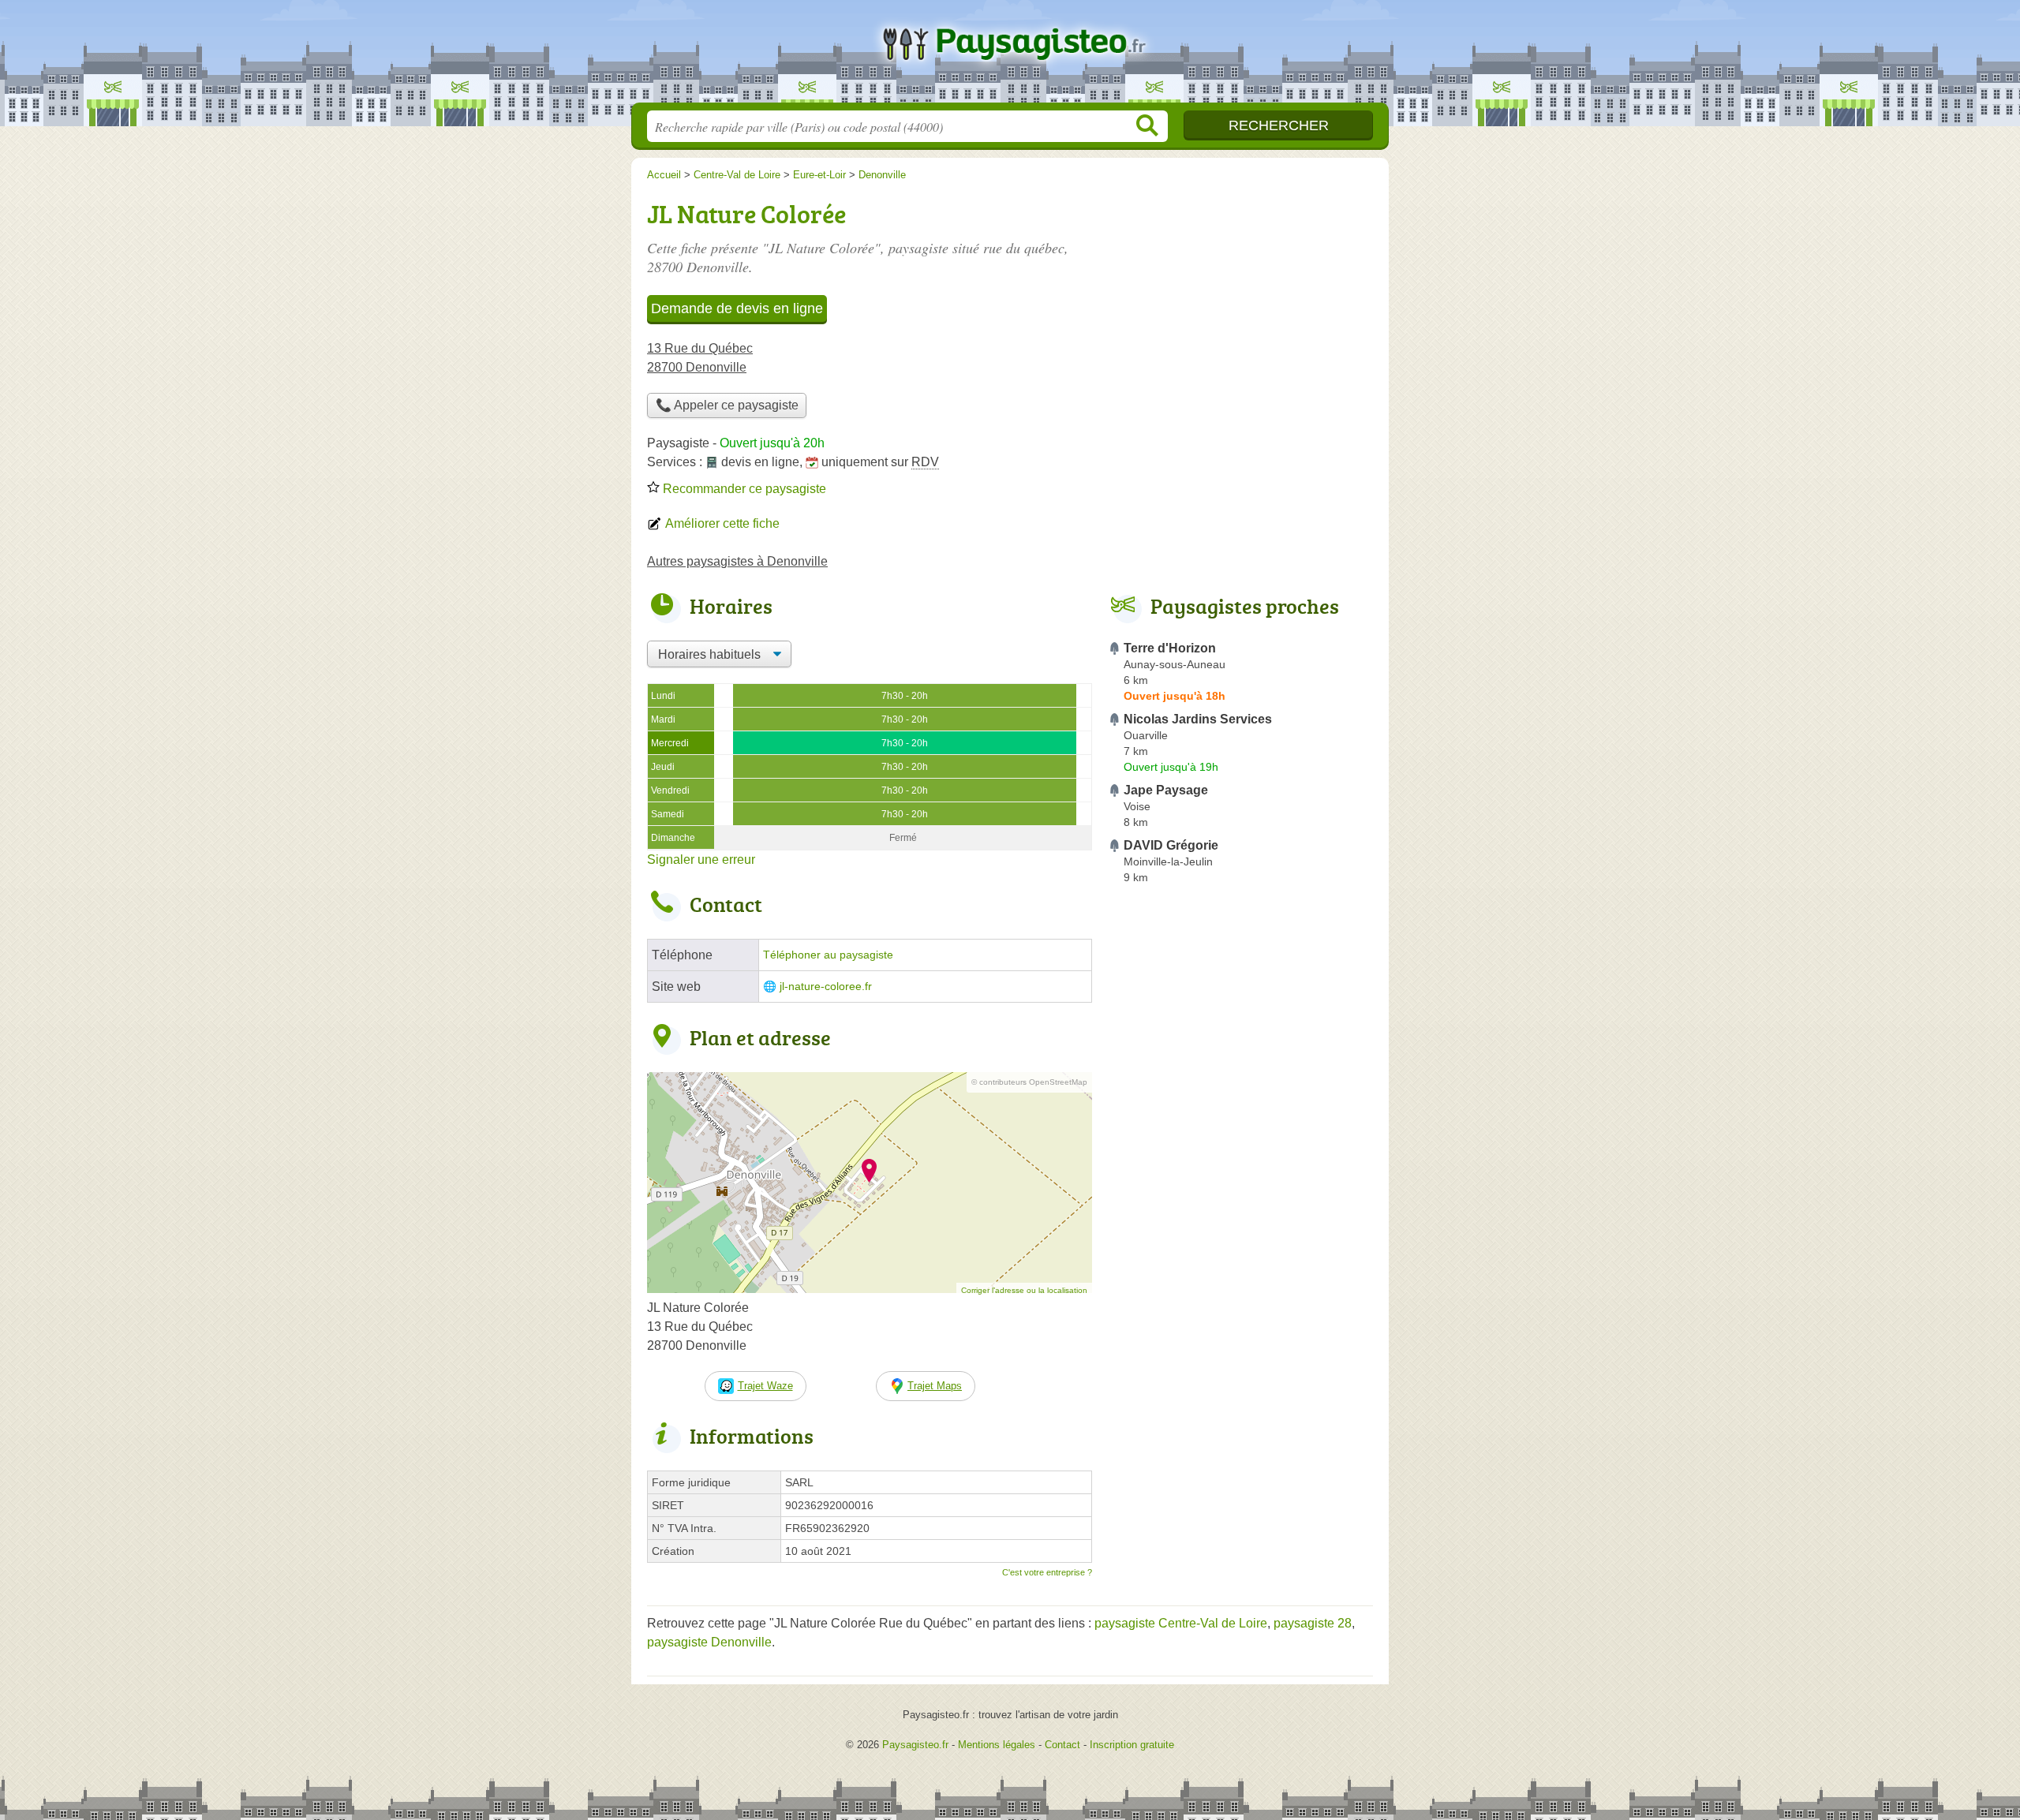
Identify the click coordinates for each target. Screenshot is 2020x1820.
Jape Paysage (1166, 790)
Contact (1062, 1745)
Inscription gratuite (1132, 1745)
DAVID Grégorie (1171, 845)
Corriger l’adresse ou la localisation (1024, 1290)
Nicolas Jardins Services (1198, 719)
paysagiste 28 (1313, 1623)
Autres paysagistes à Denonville (737, 561)
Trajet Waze (765, 1386)
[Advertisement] (1240, 1258)
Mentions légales (997, 1745)
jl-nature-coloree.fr (826, 987)
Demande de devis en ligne (737, 308)
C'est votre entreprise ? (1047, 1572)
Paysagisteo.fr (1010, 56)
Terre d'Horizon (1170, 648)
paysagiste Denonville (709, 1642)
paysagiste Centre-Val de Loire (1181, 1623)
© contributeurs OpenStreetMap (1029, 1082)
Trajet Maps (935, 1386)
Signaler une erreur (701, 860)
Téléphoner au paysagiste (828, 955)
